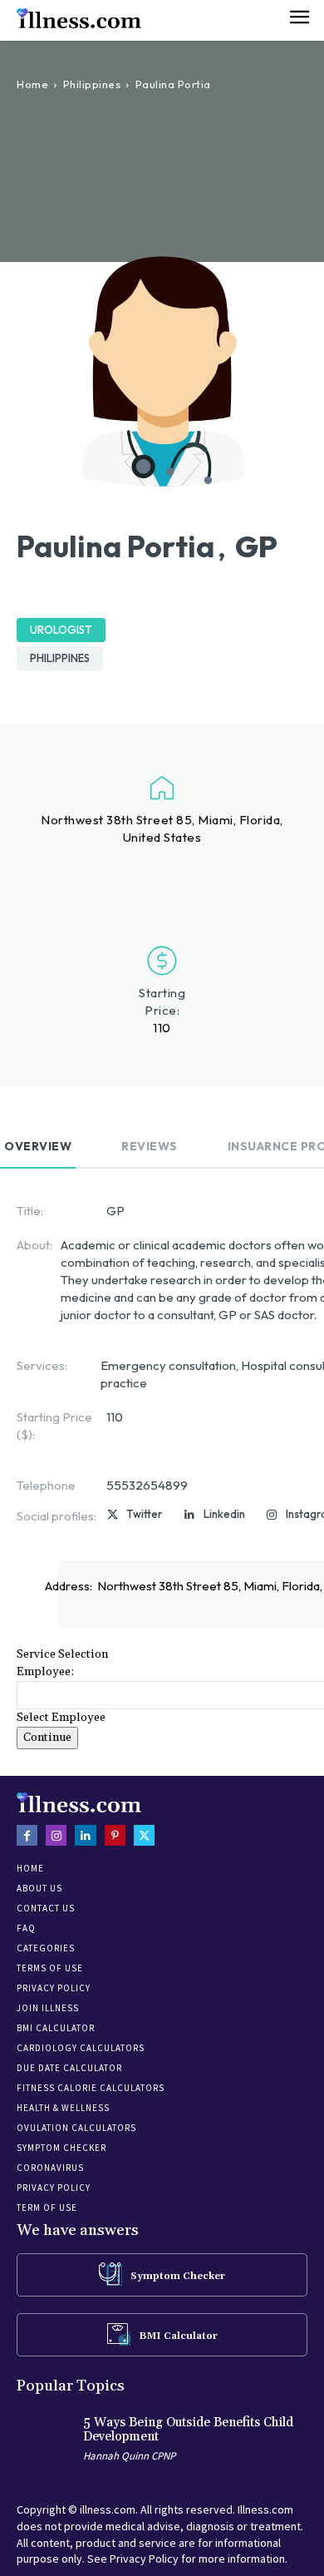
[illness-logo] (79, 18)
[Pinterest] (115, 1835)
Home (32, 84)
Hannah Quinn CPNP (129, 2456)
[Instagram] (272, 1515)
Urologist (61, 630)
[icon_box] (162, 2274)
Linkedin (224, 1514)
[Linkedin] (189, 1515)
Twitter (144, 1514)
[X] (144, 1835)
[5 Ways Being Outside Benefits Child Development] (46, 2442)
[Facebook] (27, 1835)
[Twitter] (112, 1515)
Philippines (92, 84)
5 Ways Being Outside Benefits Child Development (188, 2430)
